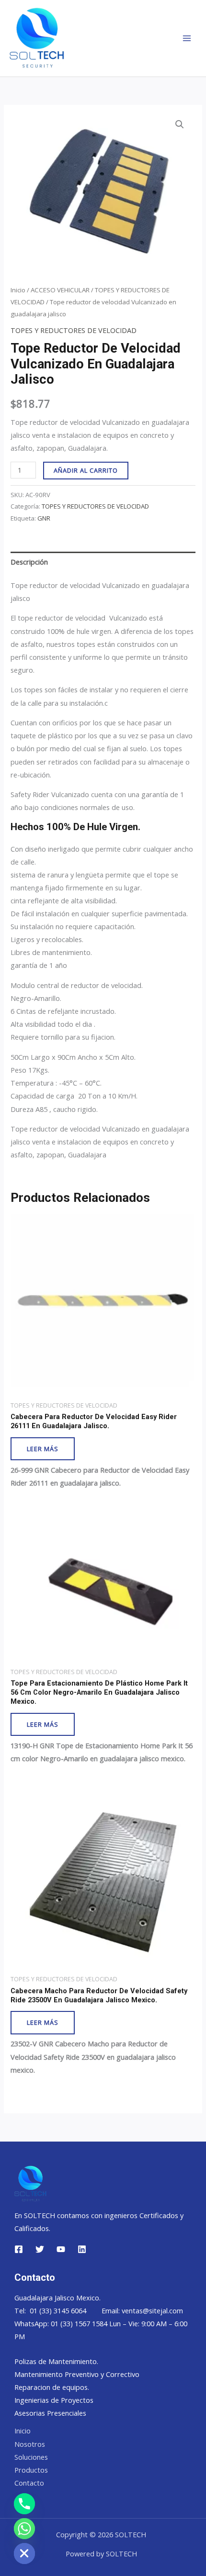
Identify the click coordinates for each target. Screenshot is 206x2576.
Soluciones (31, 2457)
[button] (180, 124)
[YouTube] (61, 2249)
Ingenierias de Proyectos (54, 2400)
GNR (44, 518)
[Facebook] (19, 2249)
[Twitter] (40, 2249)
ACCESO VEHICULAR (60, 290)
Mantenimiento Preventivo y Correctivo (77, 2374)
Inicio (18, 290)
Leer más (43, 1449)
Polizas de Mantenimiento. (56, 2361)
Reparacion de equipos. (52, 2387)
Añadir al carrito (86, 470)
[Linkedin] (82, 2249)
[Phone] (24, 2504)
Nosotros (30, 2444)
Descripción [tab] (29, 562)
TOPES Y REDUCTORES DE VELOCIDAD (74, 330)
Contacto (29, 2483)
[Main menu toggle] (187, 38)
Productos (31, 2470)
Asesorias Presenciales (50, 2413)
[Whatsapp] (24, 2529)
